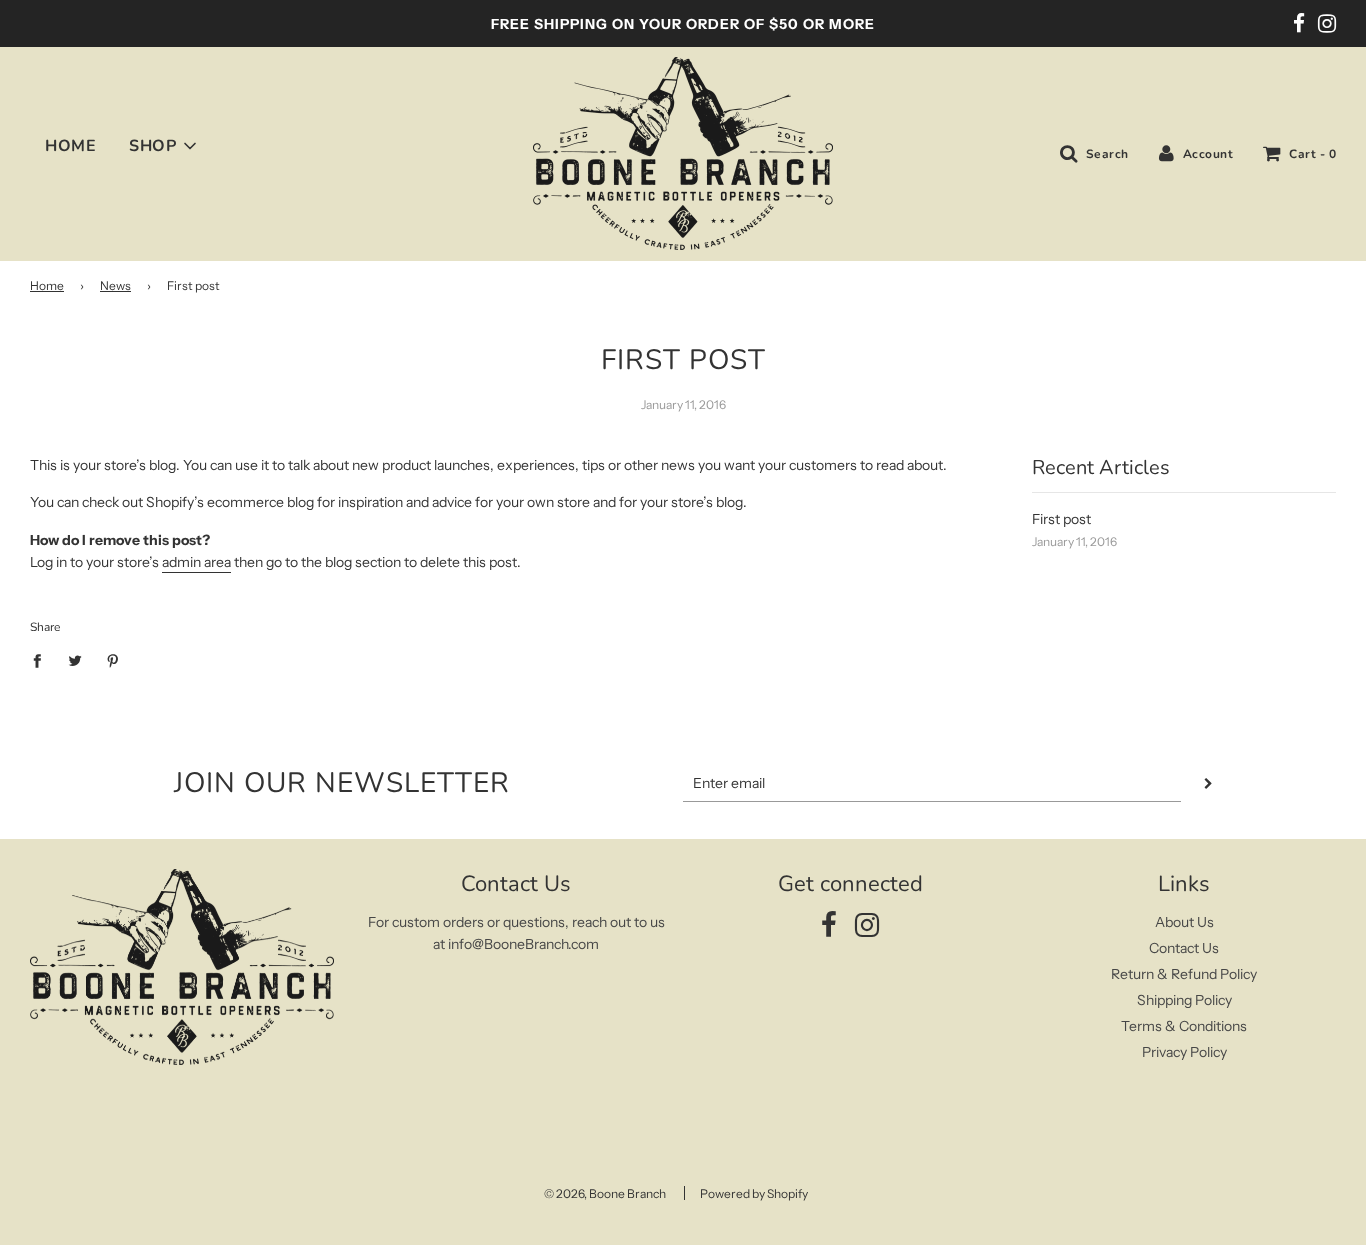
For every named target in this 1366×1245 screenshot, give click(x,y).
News (115, 285)
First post (1061, 519)
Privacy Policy (1184, 1052)
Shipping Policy (1184, 1000)
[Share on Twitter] (75, 659)
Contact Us (1184, 948)
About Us (1184, 922)
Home (47, 285)
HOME (70, 146)
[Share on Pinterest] (113, 659)
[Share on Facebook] (42, 659)
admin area (196, 562)
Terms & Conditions (1184, 1026)
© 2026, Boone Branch (605, 1193)
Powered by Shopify (754, 1193)
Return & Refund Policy (1184, 974)
